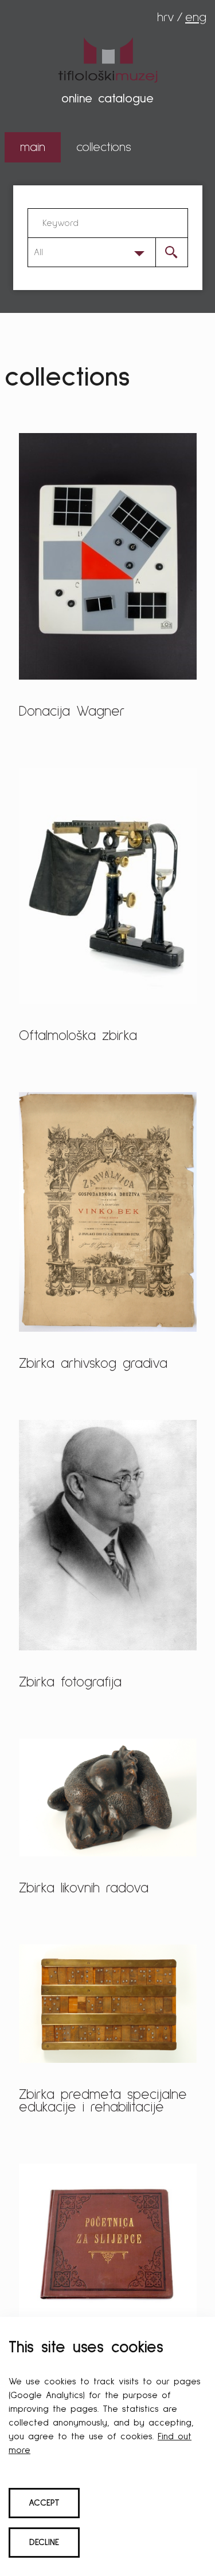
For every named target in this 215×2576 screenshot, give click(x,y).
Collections (104, 148)
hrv (166, 18)
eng (196, 18)
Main (33, 148)
